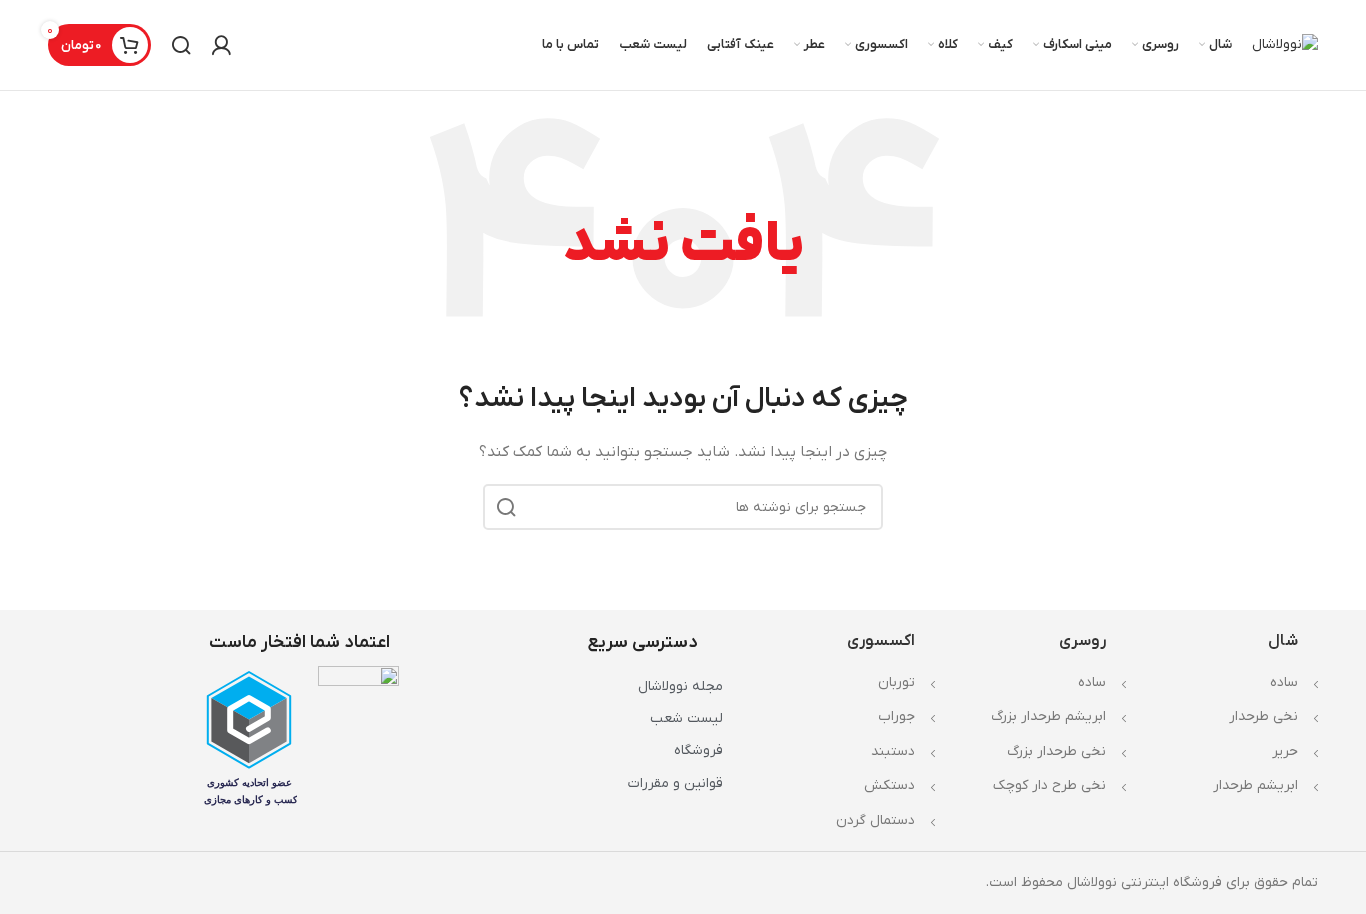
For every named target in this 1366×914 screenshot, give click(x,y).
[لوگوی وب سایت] (1285, 44)
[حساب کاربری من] (221, 45)
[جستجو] (181, 45)
